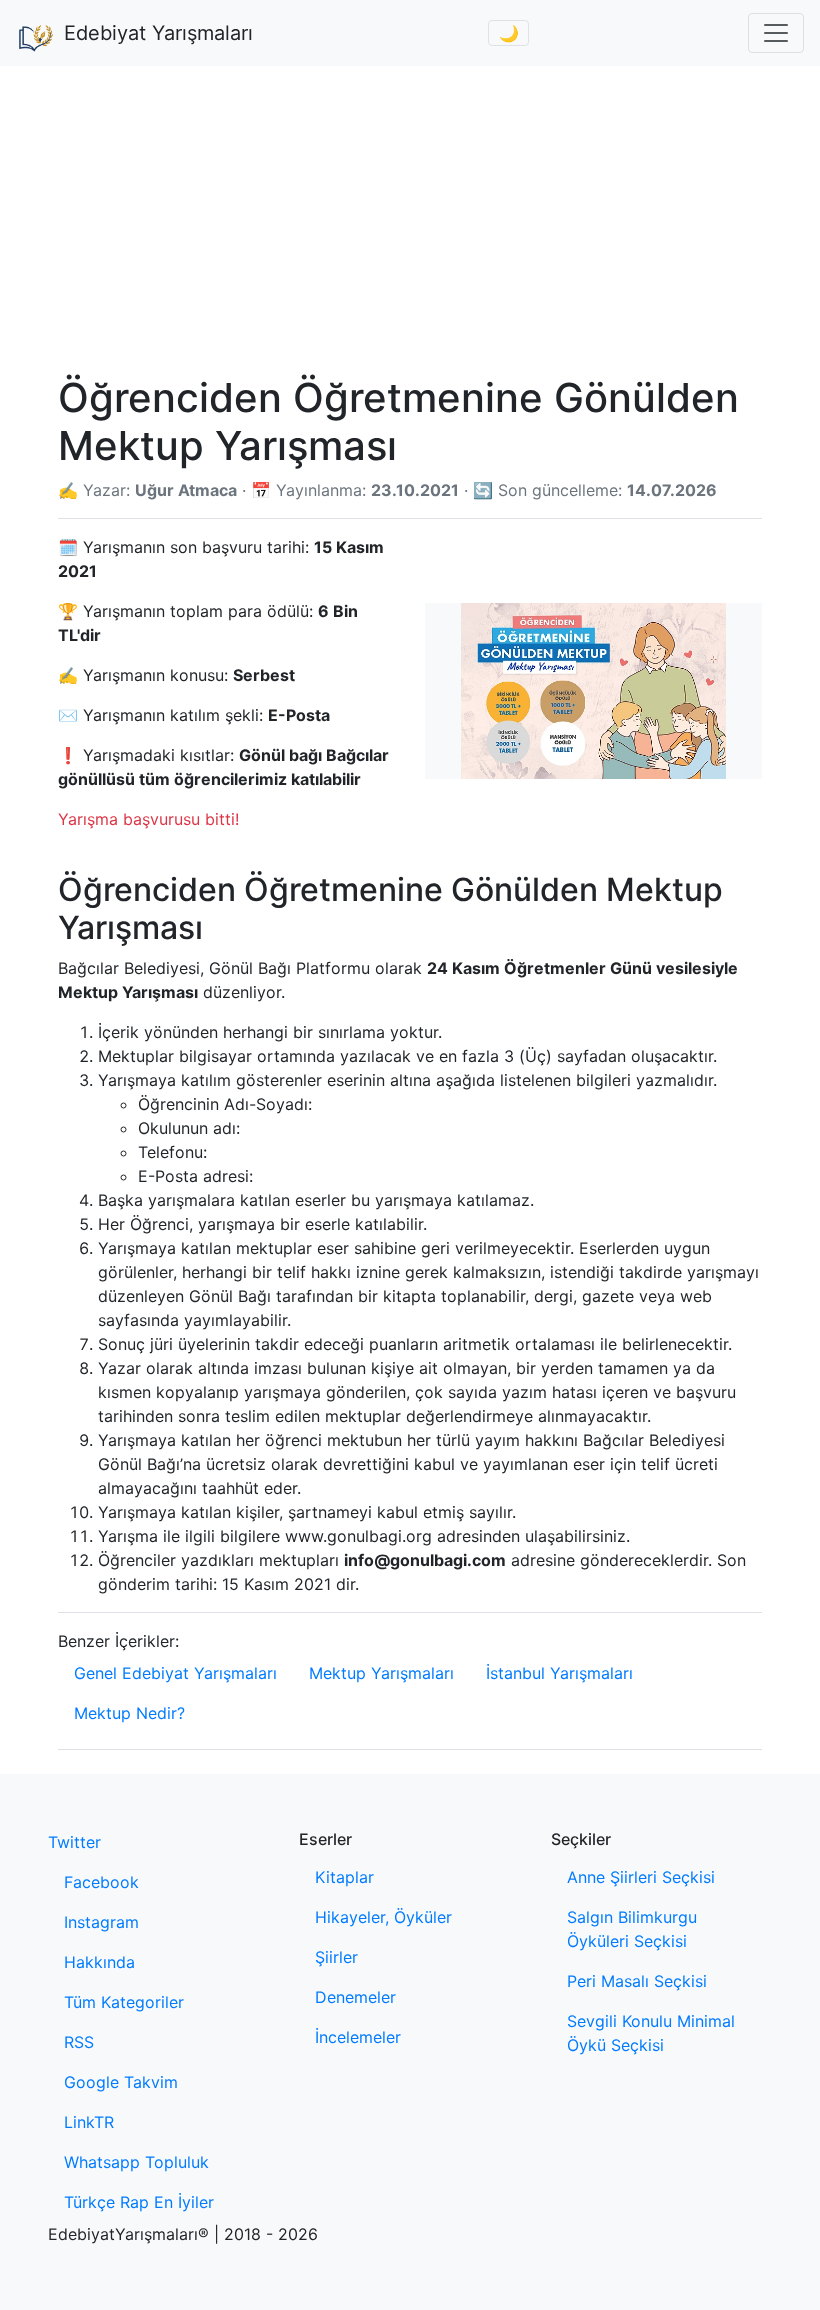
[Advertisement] (410, 216)
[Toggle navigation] (776, 33)
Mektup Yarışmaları (381, 1673)
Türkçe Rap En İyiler (139, 2202)
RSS (79, 2042)
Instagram (101, 1922)
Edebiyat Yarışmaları (158, 33)
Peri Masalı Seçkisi (637, 1981)
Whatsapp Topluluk (136, 2162)
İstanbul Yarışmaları (559, 1673)
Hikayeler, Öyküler (383, 1917)
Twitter (74, 1842)
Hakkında (99, 1962)
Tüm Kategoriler (124, 2002)
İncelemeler (358, 2037)
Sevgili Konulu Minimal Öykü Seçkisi (651, 2033)
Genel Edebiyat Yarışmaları (175, 1673)
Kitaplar (344, 1877)
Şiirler (336, 1957)
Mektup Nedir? (129, 1713)
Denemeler (355, 1997)
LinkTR (89, 2122)
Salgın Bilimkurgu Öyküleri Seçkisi (632, 1929)
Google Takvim (121, 2082)
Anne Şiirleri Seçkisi (641, 1877)
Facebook (101, 1882)
